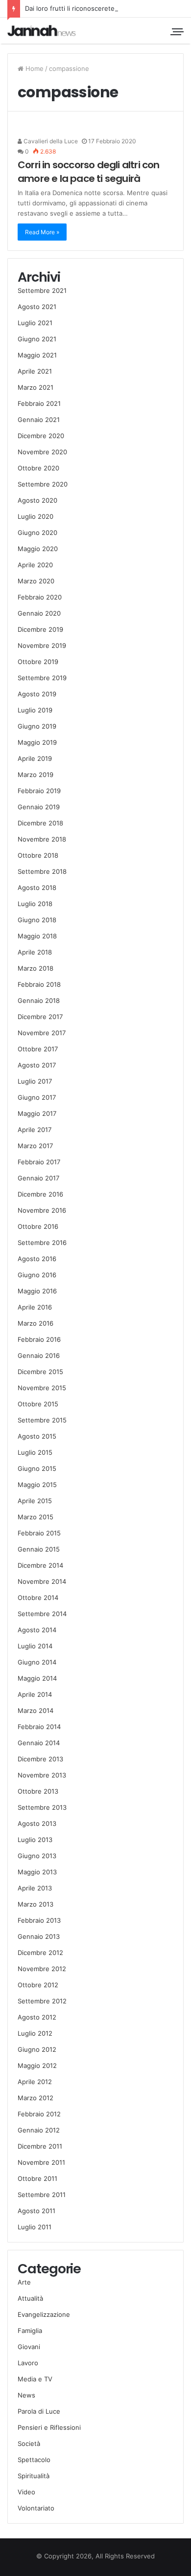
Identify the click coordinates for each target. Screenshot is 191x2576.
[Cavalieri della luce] (42, 31)
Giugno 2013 (37, 1856)
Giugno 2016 (37, 1275)
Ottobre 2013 (38, 1791)
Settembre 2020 (43, 484)
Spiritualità (34, 2476)
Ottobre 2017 (38, 1049)
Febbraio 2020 (40, 597)
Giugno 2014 (37, 1662)
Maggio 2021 (37, 355)
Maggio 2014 (37, 1678)
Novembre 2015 (42, 1388)
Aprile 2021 (35, 371)
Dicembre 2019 (40, 629)
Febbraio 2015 (39, 1533)
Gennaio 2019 (39, 807)
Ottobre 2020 (38, 468)
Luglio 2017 (35, 1081)
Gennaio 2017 (38, 1178)
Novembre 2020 (42, 452)
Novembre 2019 (42, 645)
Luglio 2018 (35, 904)
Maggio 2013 (37, 1872)
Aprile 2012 (35, 2082)
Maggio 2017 (37, 1113)
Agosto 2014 (37, 1630)
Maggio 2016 (37, 1291)
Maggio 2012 (37, 2065)
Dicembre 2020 (41, 436)
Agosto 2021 (37, 307)
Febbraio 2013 (39, 1920)
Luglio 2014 (35, 1646)
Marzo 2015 (36, 1517)
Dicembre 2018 (40, 823)
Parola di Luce (39, 2411)
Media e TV (35, 2379)
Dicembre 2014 (40, 1565)
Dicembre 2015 (40, 1372)
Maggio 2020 (38, 549)
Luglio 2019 (35, 710)
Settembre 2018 (42, 871)
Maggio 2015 (37, 1485)
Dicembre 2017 (40, 1017)
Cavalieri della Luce (50, 141)
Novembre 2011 (41, 2162)
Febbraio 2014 (39, 1727)
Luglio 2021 (35, 323)
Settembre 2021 (42, 290)
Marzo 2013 (36, 1904)
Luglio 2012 (35, 2033)
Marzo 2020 (36, 581)
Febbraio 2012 (39, 2114)
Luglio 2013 (35, 1840)
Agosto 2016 (37, 1259)
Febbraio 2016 (39, 1339)
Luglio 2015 (35, 1452)
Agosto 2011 (36, 2211)
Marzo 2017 (35, 1146)
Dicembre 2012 (40, 1953)
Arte (24, 2282)
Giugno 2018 (37, 920)
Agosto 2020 (37, 500)
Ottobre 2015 (38, 1404)
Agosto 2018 (37, 888)
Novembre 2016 (42, 1210)
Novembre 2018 (42, 839)
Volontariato (36, 2508)
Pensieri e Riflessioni (49, 2427)
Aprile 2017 (35, 1130)
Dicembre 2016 (40, 1194)
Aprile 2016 (35, 1307)
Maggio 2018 (37, 936)
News (26, 2395)
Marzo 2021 (36, 387)
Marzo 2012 (36, 2098)
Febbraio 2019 (39, 791)
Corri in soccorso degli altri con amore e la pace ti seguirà (89, 172)
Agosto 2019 (37, 694)
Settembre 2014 (42, 1614)
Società (29, 2443)
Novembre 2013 (42, 1775)
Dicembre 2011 (40, 2146)
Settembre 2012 (42, 2001)
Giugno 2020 (37, 533)
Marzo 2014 (36, 1710)
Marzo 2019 (36, 775)
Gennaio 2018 (39, 1000)
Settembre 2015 (42, 1420)
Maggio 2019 (37, 742)
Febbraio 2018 (39, 984)
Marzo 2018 (36, 968)
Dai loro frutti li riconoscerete (70, 8)
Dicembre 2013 (40, 1759)
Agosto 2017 (37, 1065)
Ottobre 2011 (37, 2178)
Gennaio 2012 (39, 2130)
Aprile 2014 (35, 1694)
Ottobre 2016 (38, 1226)
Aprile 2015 (35, 1501)
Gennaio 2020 (39, 613)
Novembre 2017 (42, 1033)
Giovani (29, 2347)
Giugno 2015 (37, 1468)
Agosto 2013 (37, 1823)
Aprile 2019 (35, 758)
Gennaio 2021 (39, 420)
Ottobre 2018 (38, 855)
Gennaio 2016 (39, 1355)
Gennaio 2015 (39, 1549)
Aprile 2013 (35, 1888)
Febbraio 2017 (39, 1162)
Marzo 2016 (36, 1323)
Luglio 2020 (36, 516)
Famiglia (30, 2331)
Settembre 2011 (42, 2195)
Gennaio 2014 (39, 1743)
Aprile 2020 (35, 565)
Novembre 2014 (42, 1581)
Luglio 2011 (35, 2227)
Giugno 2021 (37, 339)
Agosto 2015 (37, 1436)
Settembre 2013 (42, 1807)
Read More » (42, 232)
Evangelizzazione (44, 2314)
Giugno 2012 (37, 2049)
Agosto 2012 (37, 2017)
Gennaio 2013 (39, 1936)
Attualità (30, 2298)
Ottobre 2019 (38, 662)
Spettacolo (34, 2460)
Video (26, 2492)
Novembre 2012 (42, 1969)
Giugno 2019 (37, 726)
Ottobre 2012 (38, 1985)
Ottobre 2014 (38, 1598)
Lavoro (28, 2363)
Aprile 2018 (35, 952)
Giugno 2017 (37, 1097)
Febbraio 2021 (39, 403)
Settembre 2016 (42, 1243)
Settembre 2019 (42, 678)
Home (34, 68)
